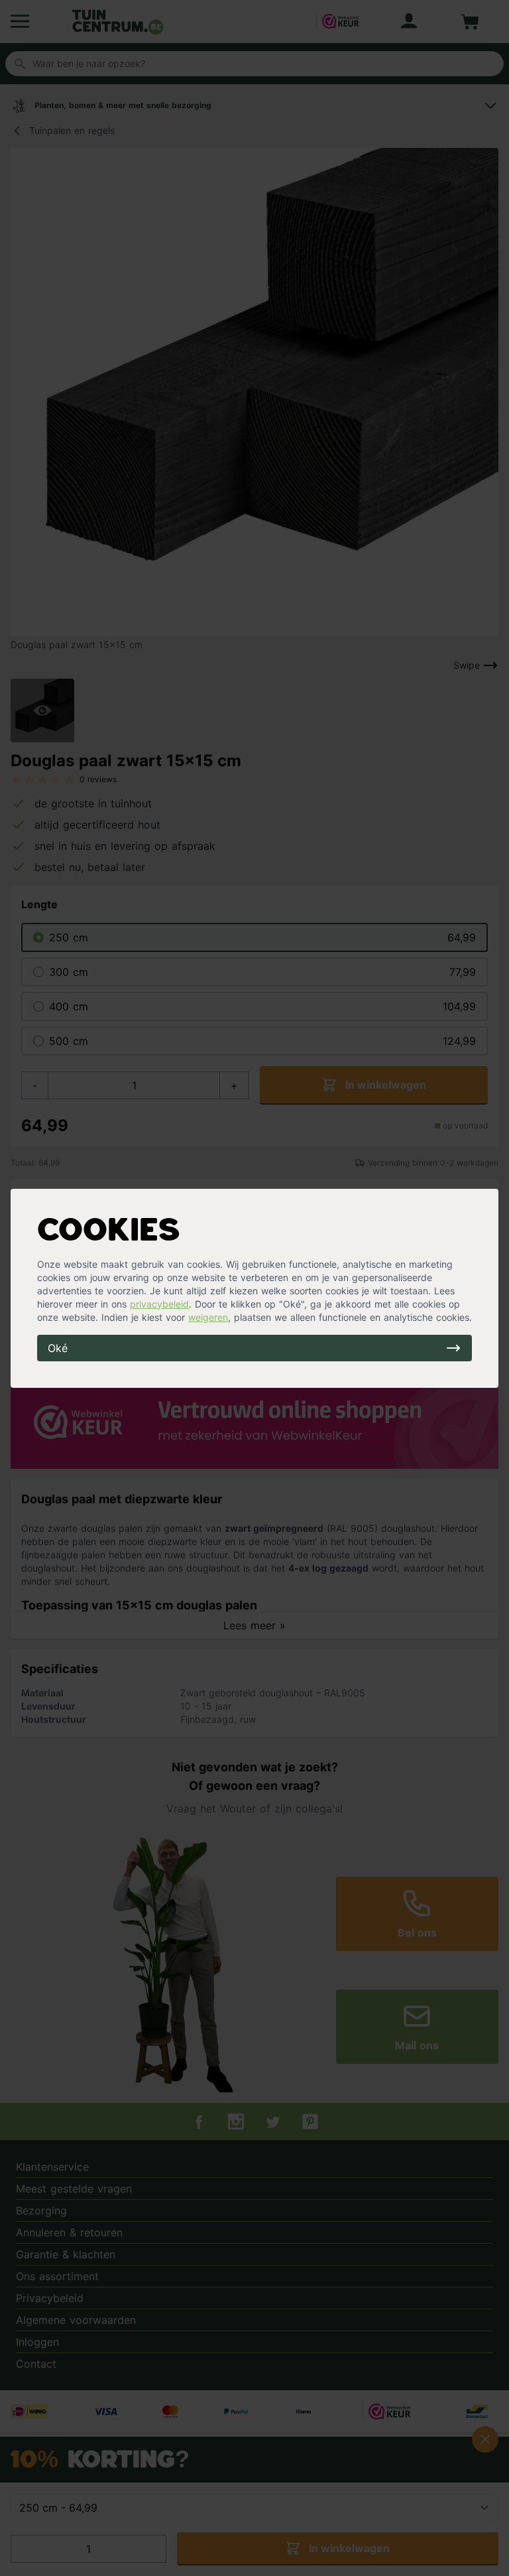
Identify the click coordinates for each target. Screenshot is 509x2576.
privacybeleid (159, 1304)
